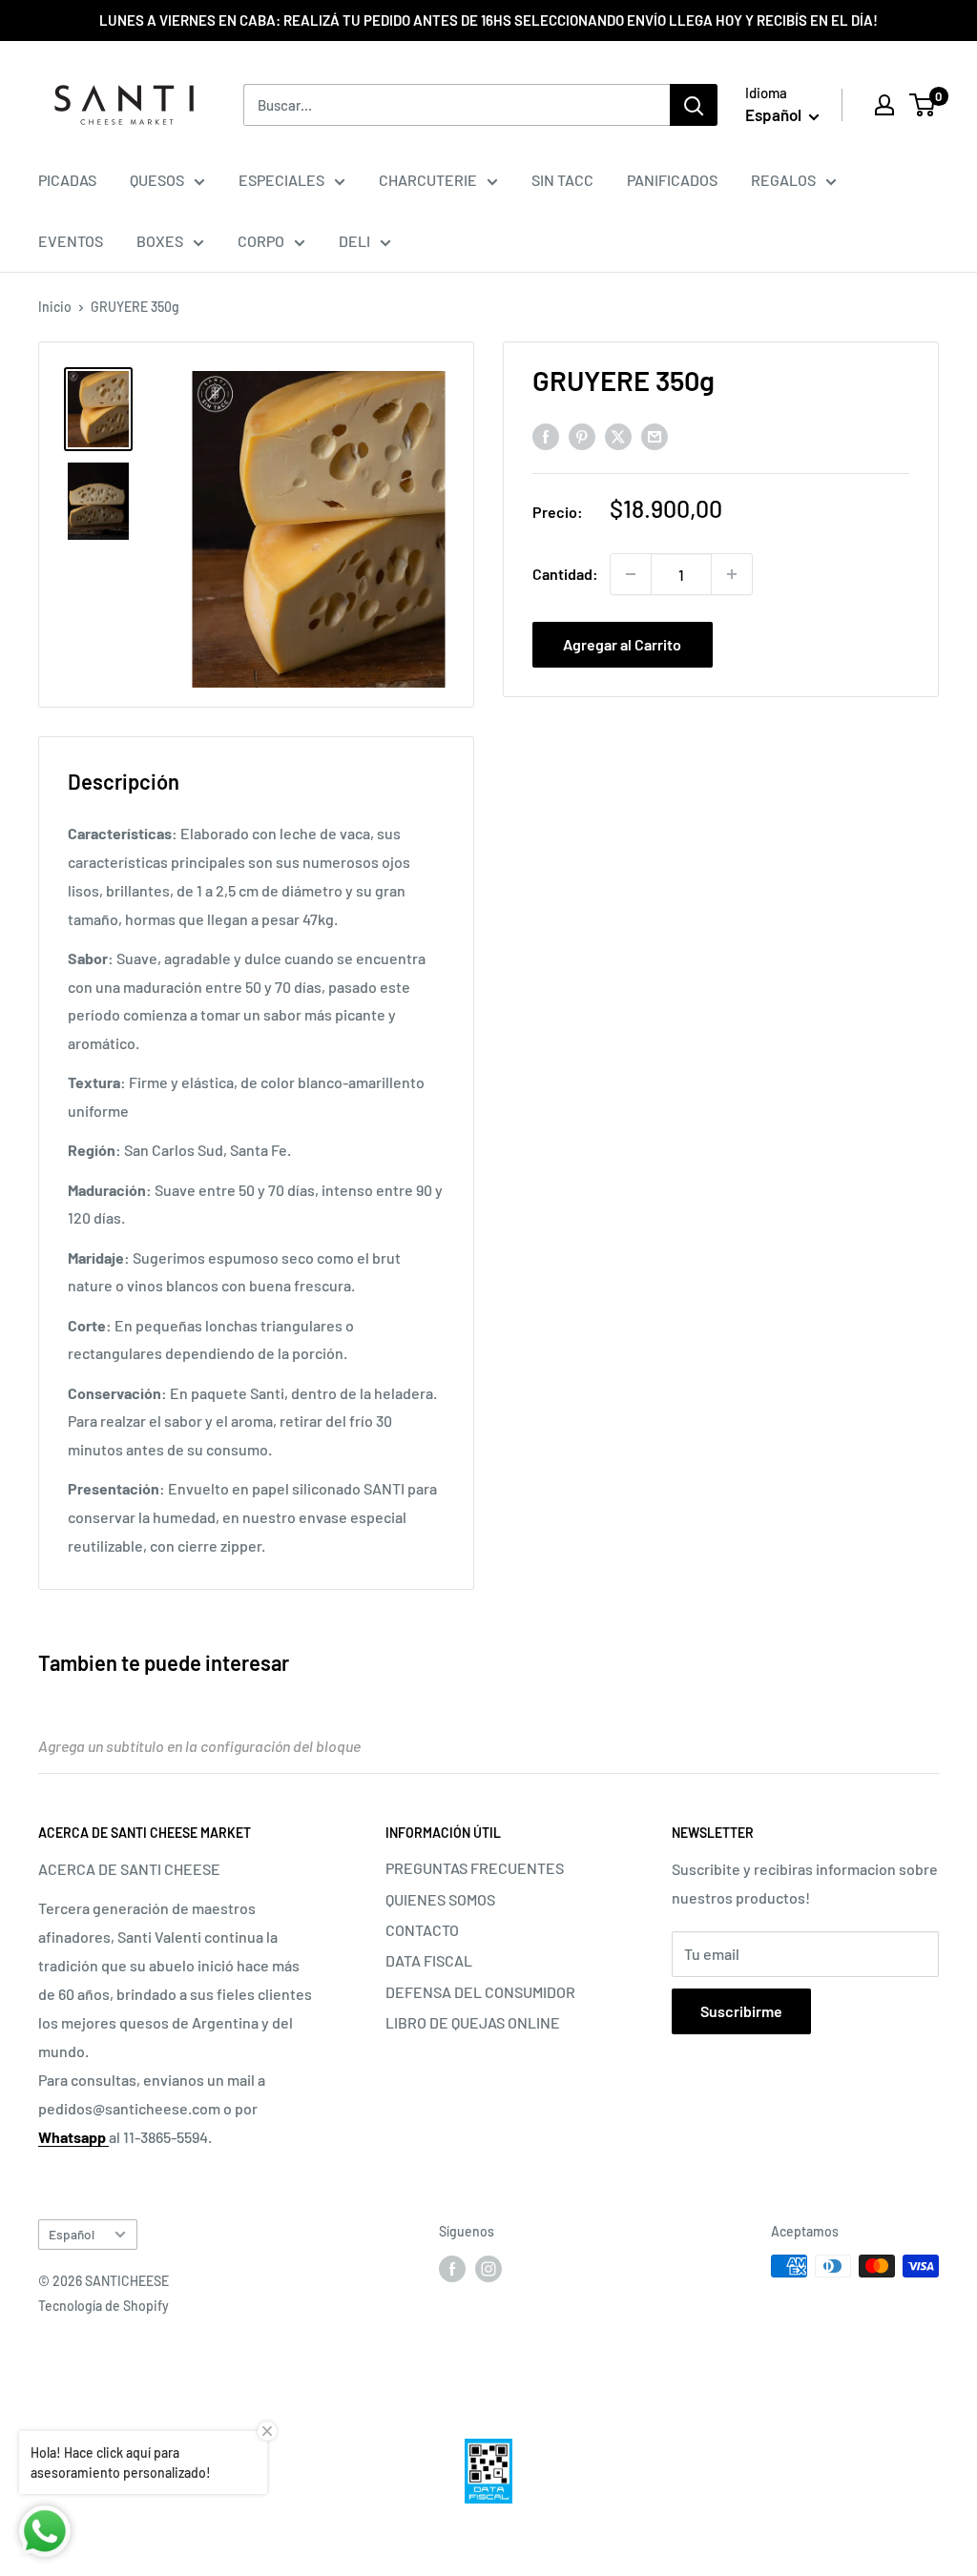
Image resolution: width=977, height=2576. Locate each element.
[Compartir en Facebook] (546, 436)
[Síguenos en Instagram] (488, 2268)
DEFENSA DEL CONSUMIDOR (480, 1992)
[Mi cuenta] (884, 105)
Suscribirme (741, 2011)
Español (72, 2234)
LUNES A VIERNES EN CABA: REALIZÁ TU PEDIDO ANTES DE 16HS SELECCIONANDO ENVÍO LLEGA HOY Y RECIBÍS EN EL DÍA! (488, 20)
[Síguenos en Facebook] (452, 2268)
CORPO (261, 241)
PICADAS (67, 180)
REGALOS (783, 180)
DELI (354, 241)
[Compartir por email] (655, 436)
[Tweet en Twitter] (618, 436)
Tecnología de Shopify (104, 2306)
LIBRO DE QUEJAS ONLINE (473, 2022)
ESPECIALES (281, 180)
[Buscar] (694, 105)
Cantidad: (565, 574)
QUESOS (157, 180)
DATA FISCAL (429, 1960)
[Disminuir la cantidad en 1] (631, 574)
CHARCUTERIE (428, 180)
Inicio (55, 307)
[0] (923, 105)
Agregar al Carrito (622, 644)
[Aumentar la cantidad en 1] (732, 574)
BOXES (160, 241)
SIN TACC (562, 180)
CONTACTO (422, 1930)
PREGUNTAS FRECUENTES (475, 1868)
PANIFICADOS (672, 180)
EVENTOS (71, 241)
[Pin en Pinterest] (582, 436)
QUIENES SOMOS (440, 1899)
